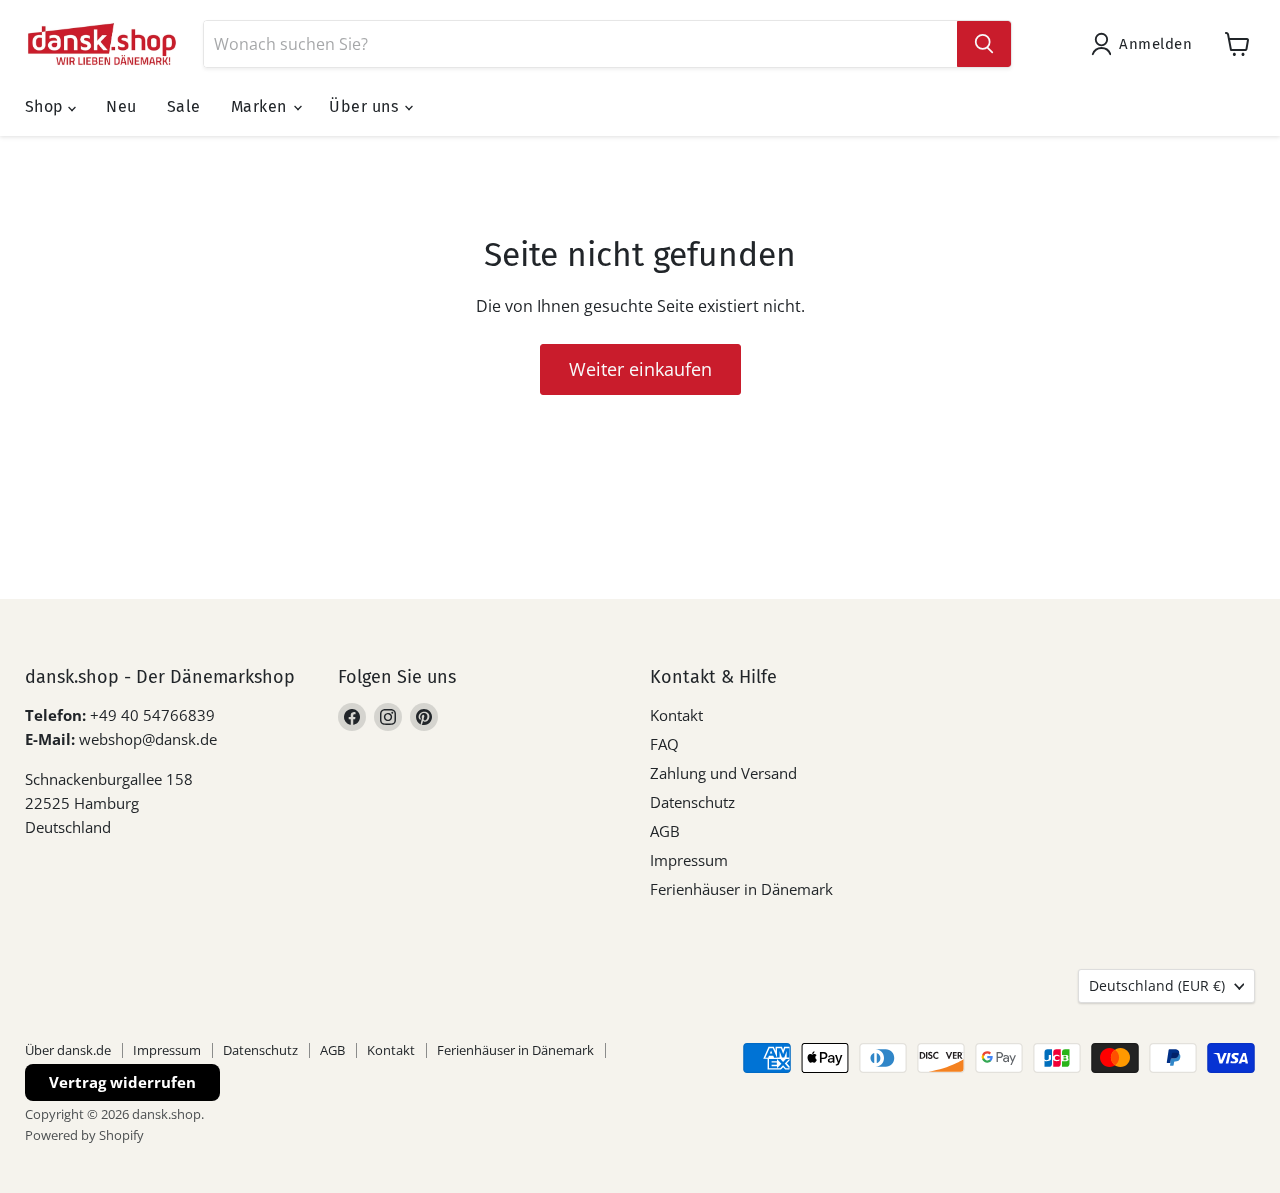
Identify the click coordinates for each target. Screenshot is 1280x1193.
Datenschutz (692, 802)
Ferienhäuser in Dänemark (741, 889)
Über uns (365, 106)
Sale (184, 106)
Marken (261, 106)
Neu (121, 106)
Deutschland (1157, 985)
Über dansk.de (68, 1050)
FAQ (664, 744)
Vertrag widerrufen (122, 1082)
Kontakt (676, 715)
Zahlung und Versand (723, 773)
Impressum (689, 860)
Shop (46, 106)
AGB (665, 831)
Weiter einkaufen (640, 369)
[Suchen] (984, 44)
